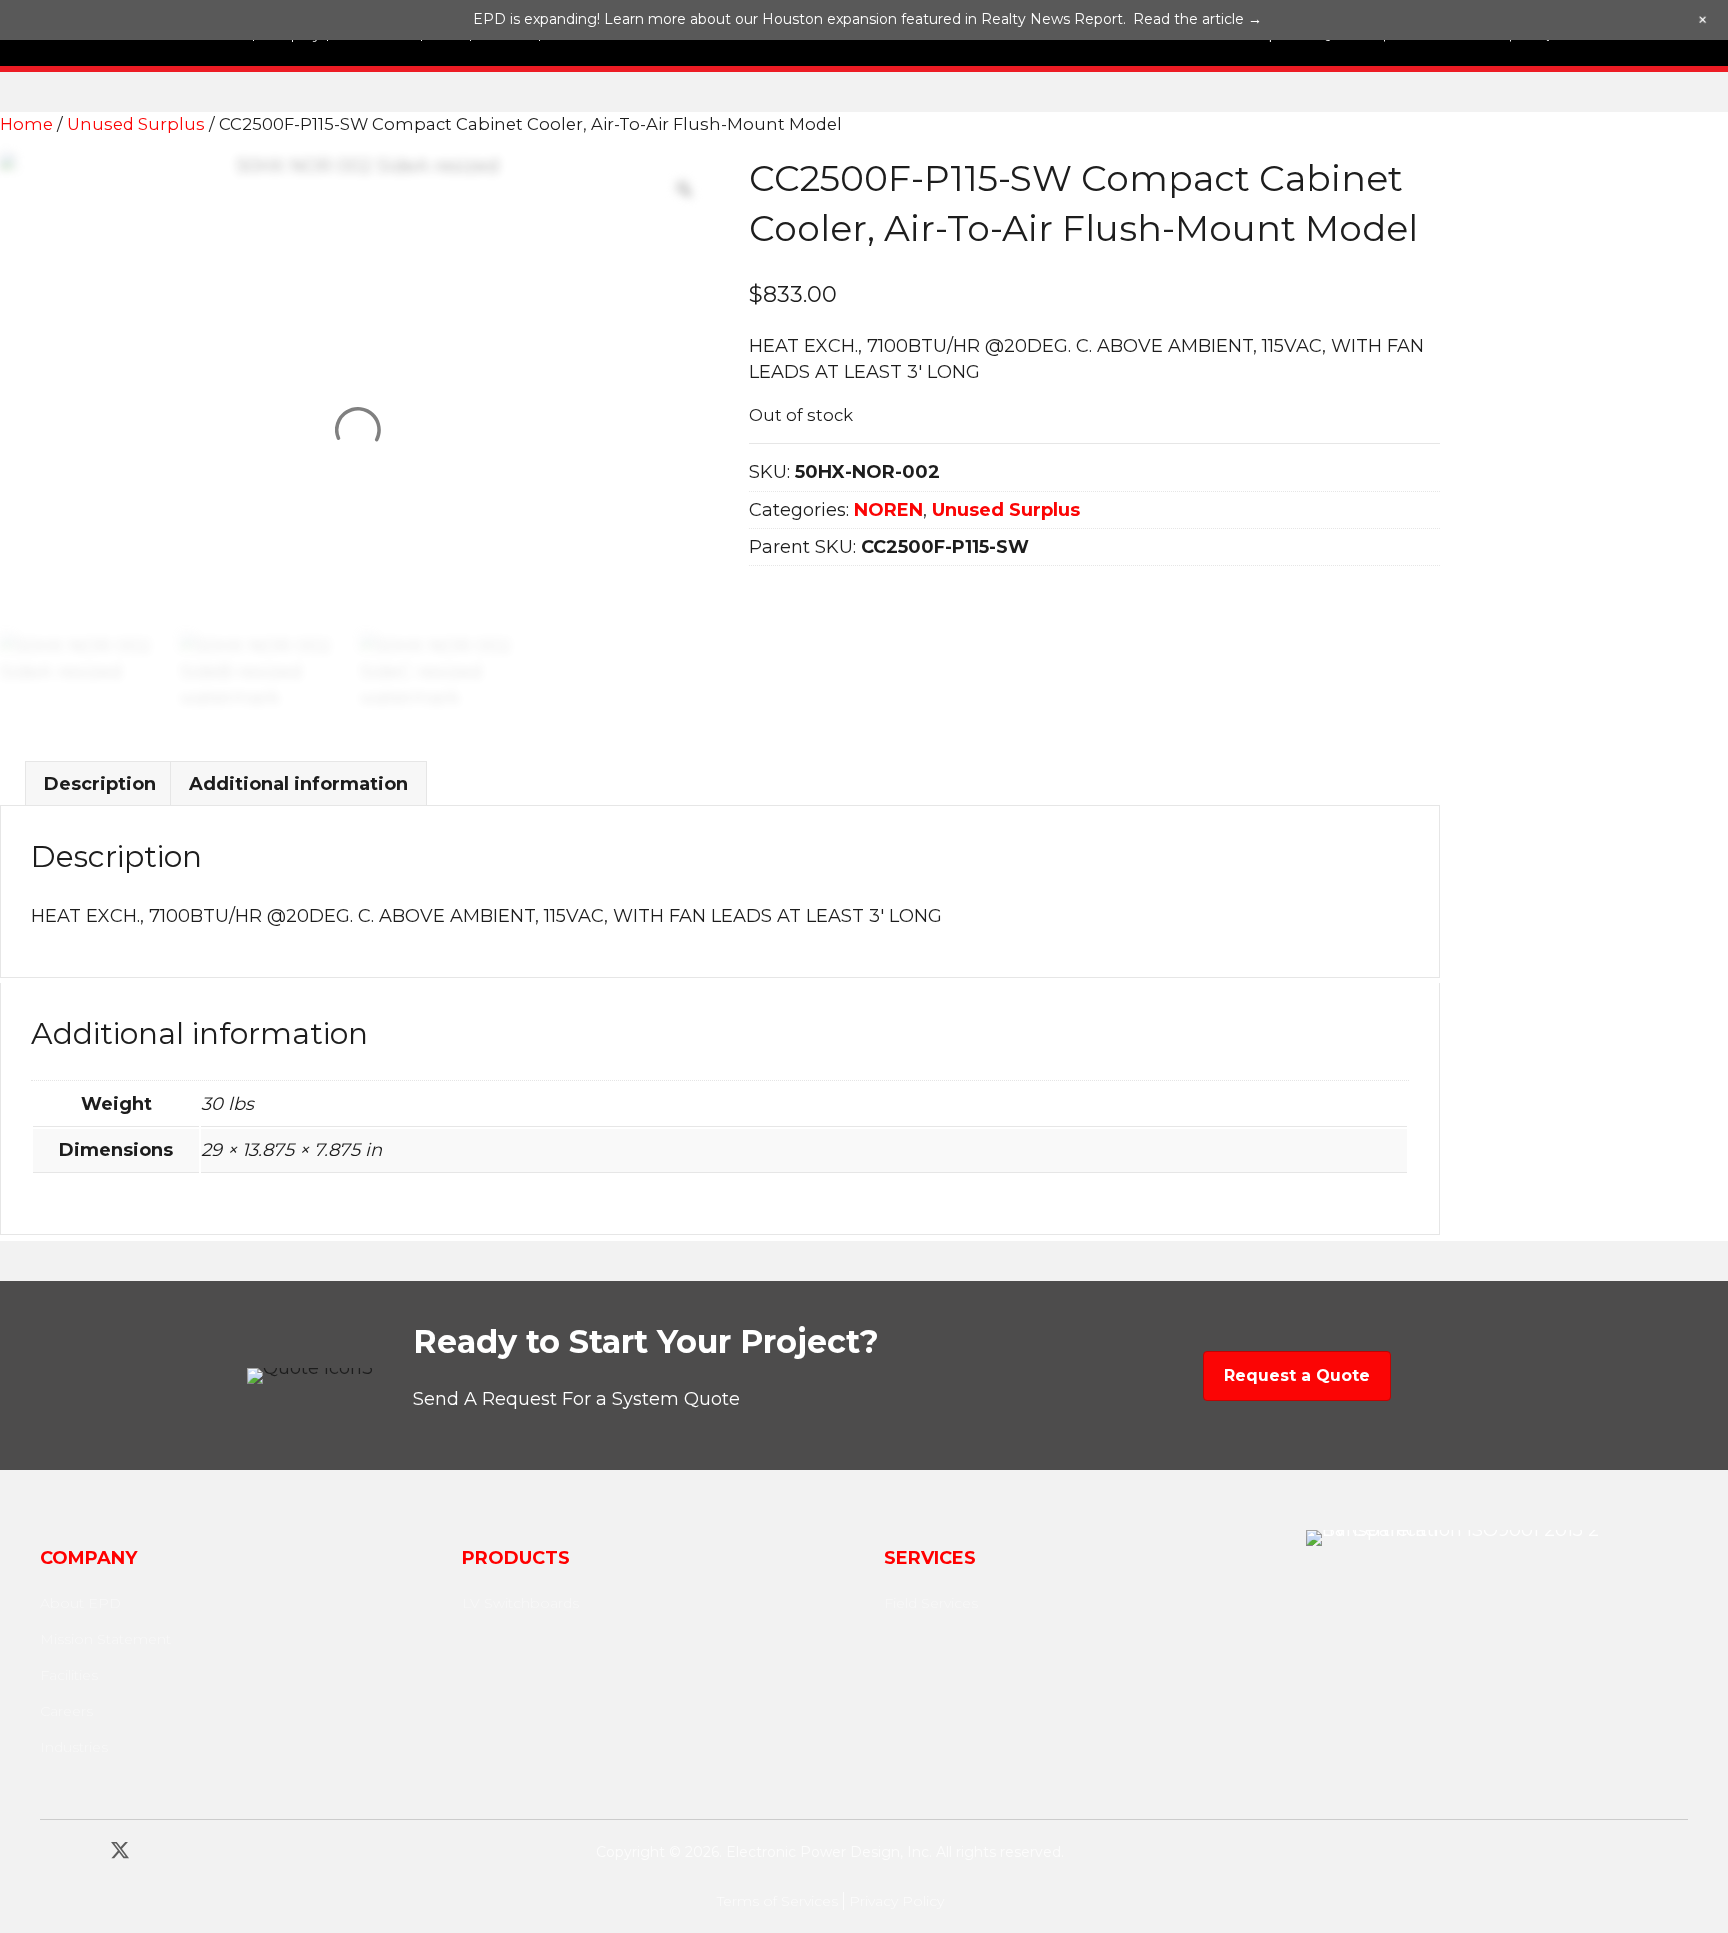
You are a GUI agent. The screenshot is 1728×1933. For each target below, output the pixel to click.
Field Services (931, 1603)
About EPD (80, 1603)
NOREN (888, 510)
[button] (50, 1850)
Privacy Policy (896, 1901)
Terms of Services (777, 1901)
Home (26, 124)
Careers (66, 1711)
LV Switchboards (520, 1603)
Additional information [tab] (298, 784)
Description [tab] (100, 784)
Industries (74, 1747)
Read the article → (1197, 19)
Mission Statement (105, 1639)
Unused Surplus (136, 124)
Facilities (69, 1675)
